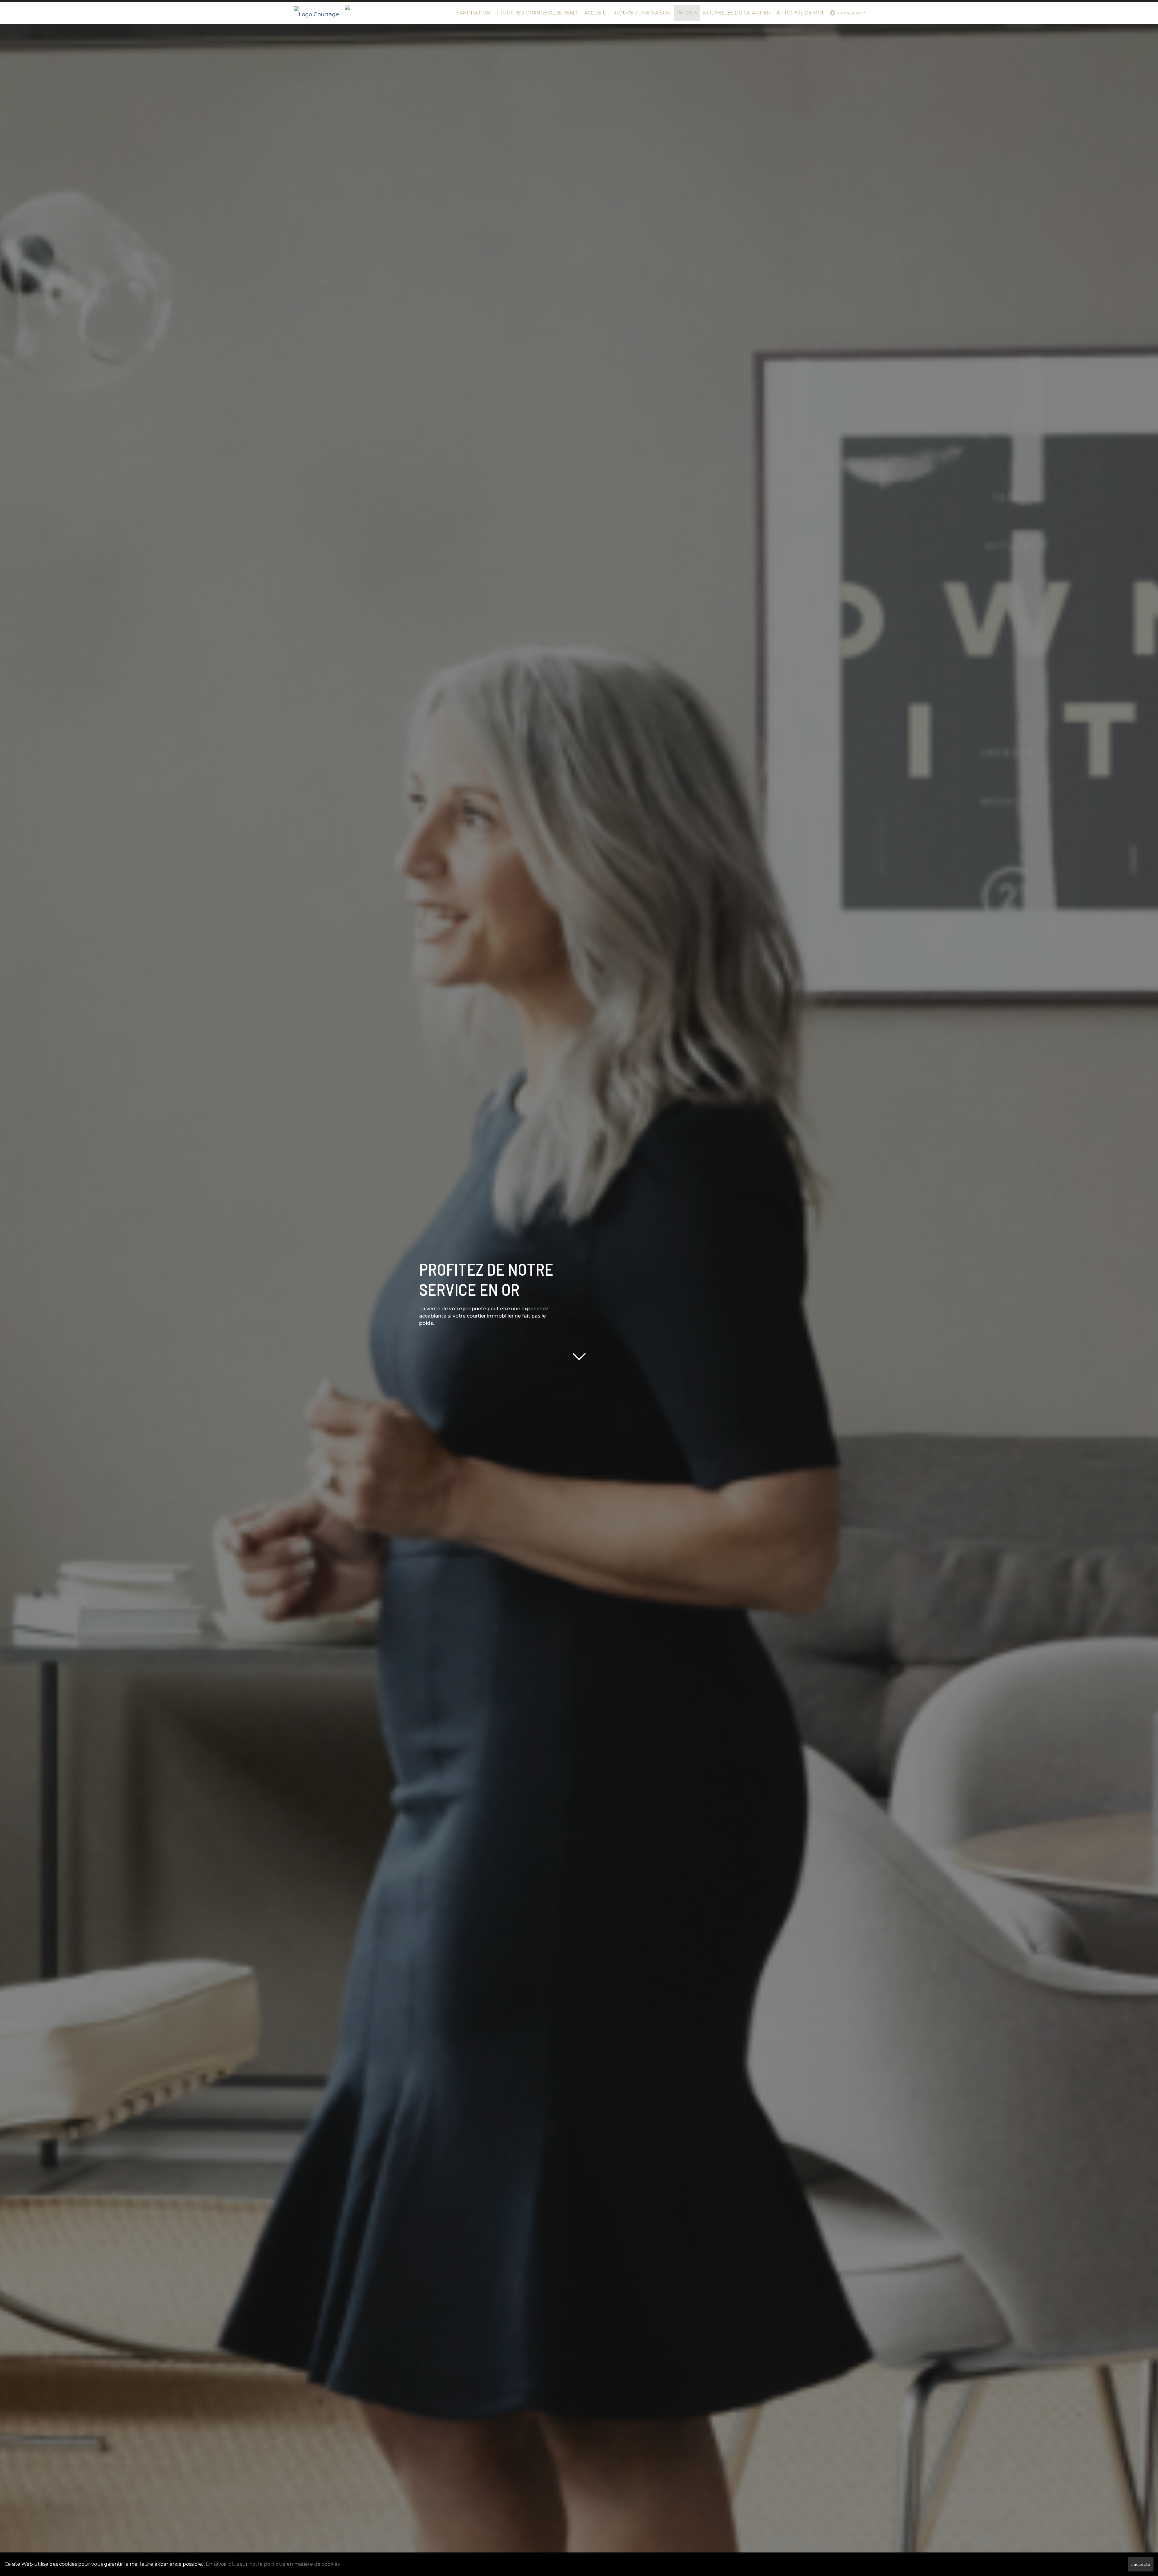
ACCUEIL (595, 13)
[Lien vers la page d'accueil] (320, 13)
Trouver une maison (641, 13)
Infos (688, 16)
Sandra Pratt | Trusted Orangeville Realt (517, 13)
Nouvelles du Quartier (737, 13)
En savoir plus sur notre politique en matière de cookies (273, 2564)
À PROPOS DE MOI (800, 13)
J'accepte (1141, 2564)
